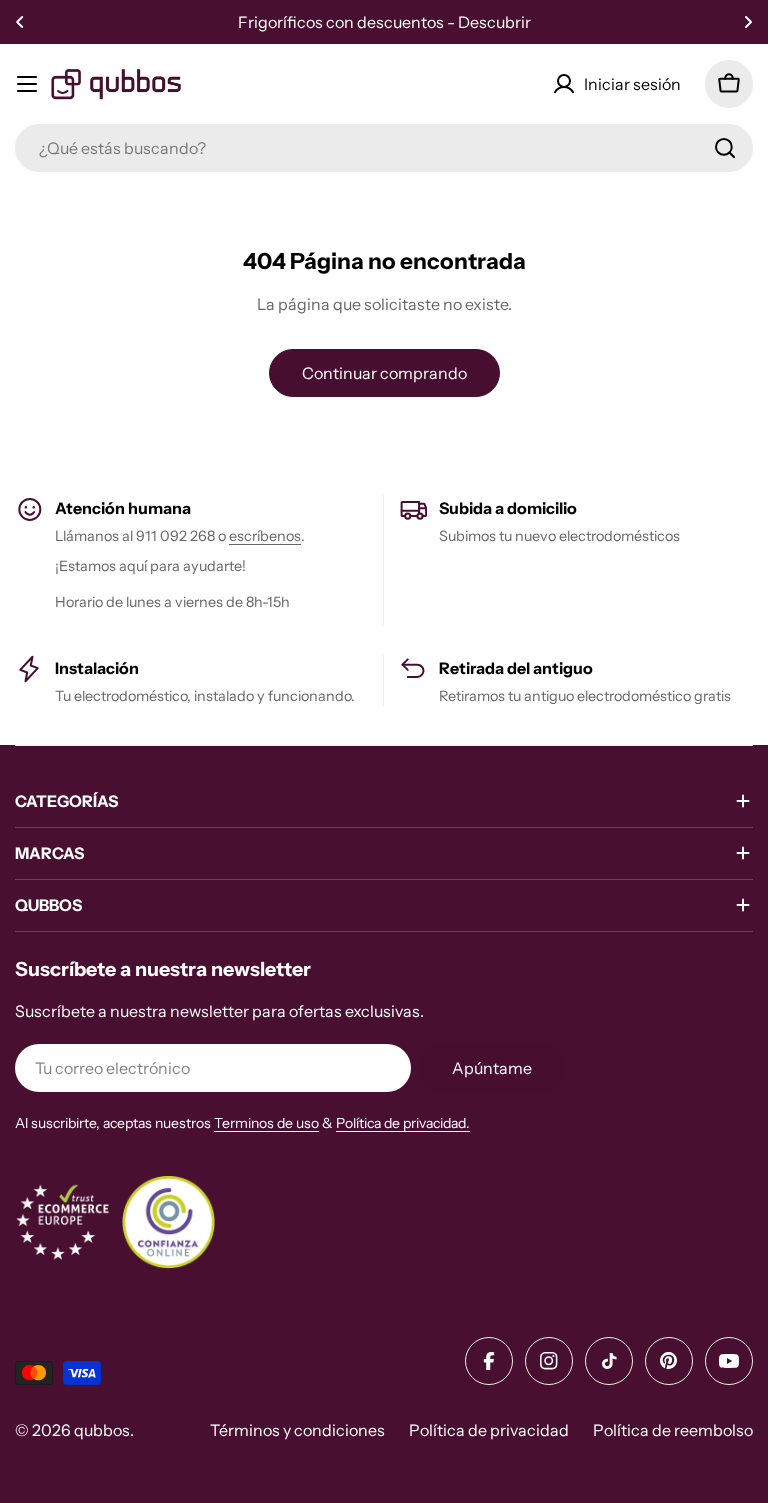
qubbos (102, 1430)
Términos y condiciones (297, 1430)
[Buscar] (725, 148)
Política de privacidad (489, 1430)
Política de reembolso (673, 1430)
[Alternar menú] (27, 84)
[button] (20, 22)
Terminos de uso (266, 1123)
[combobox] (384, 148)
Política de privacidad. (403, 1123)
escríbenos (265, 536)
